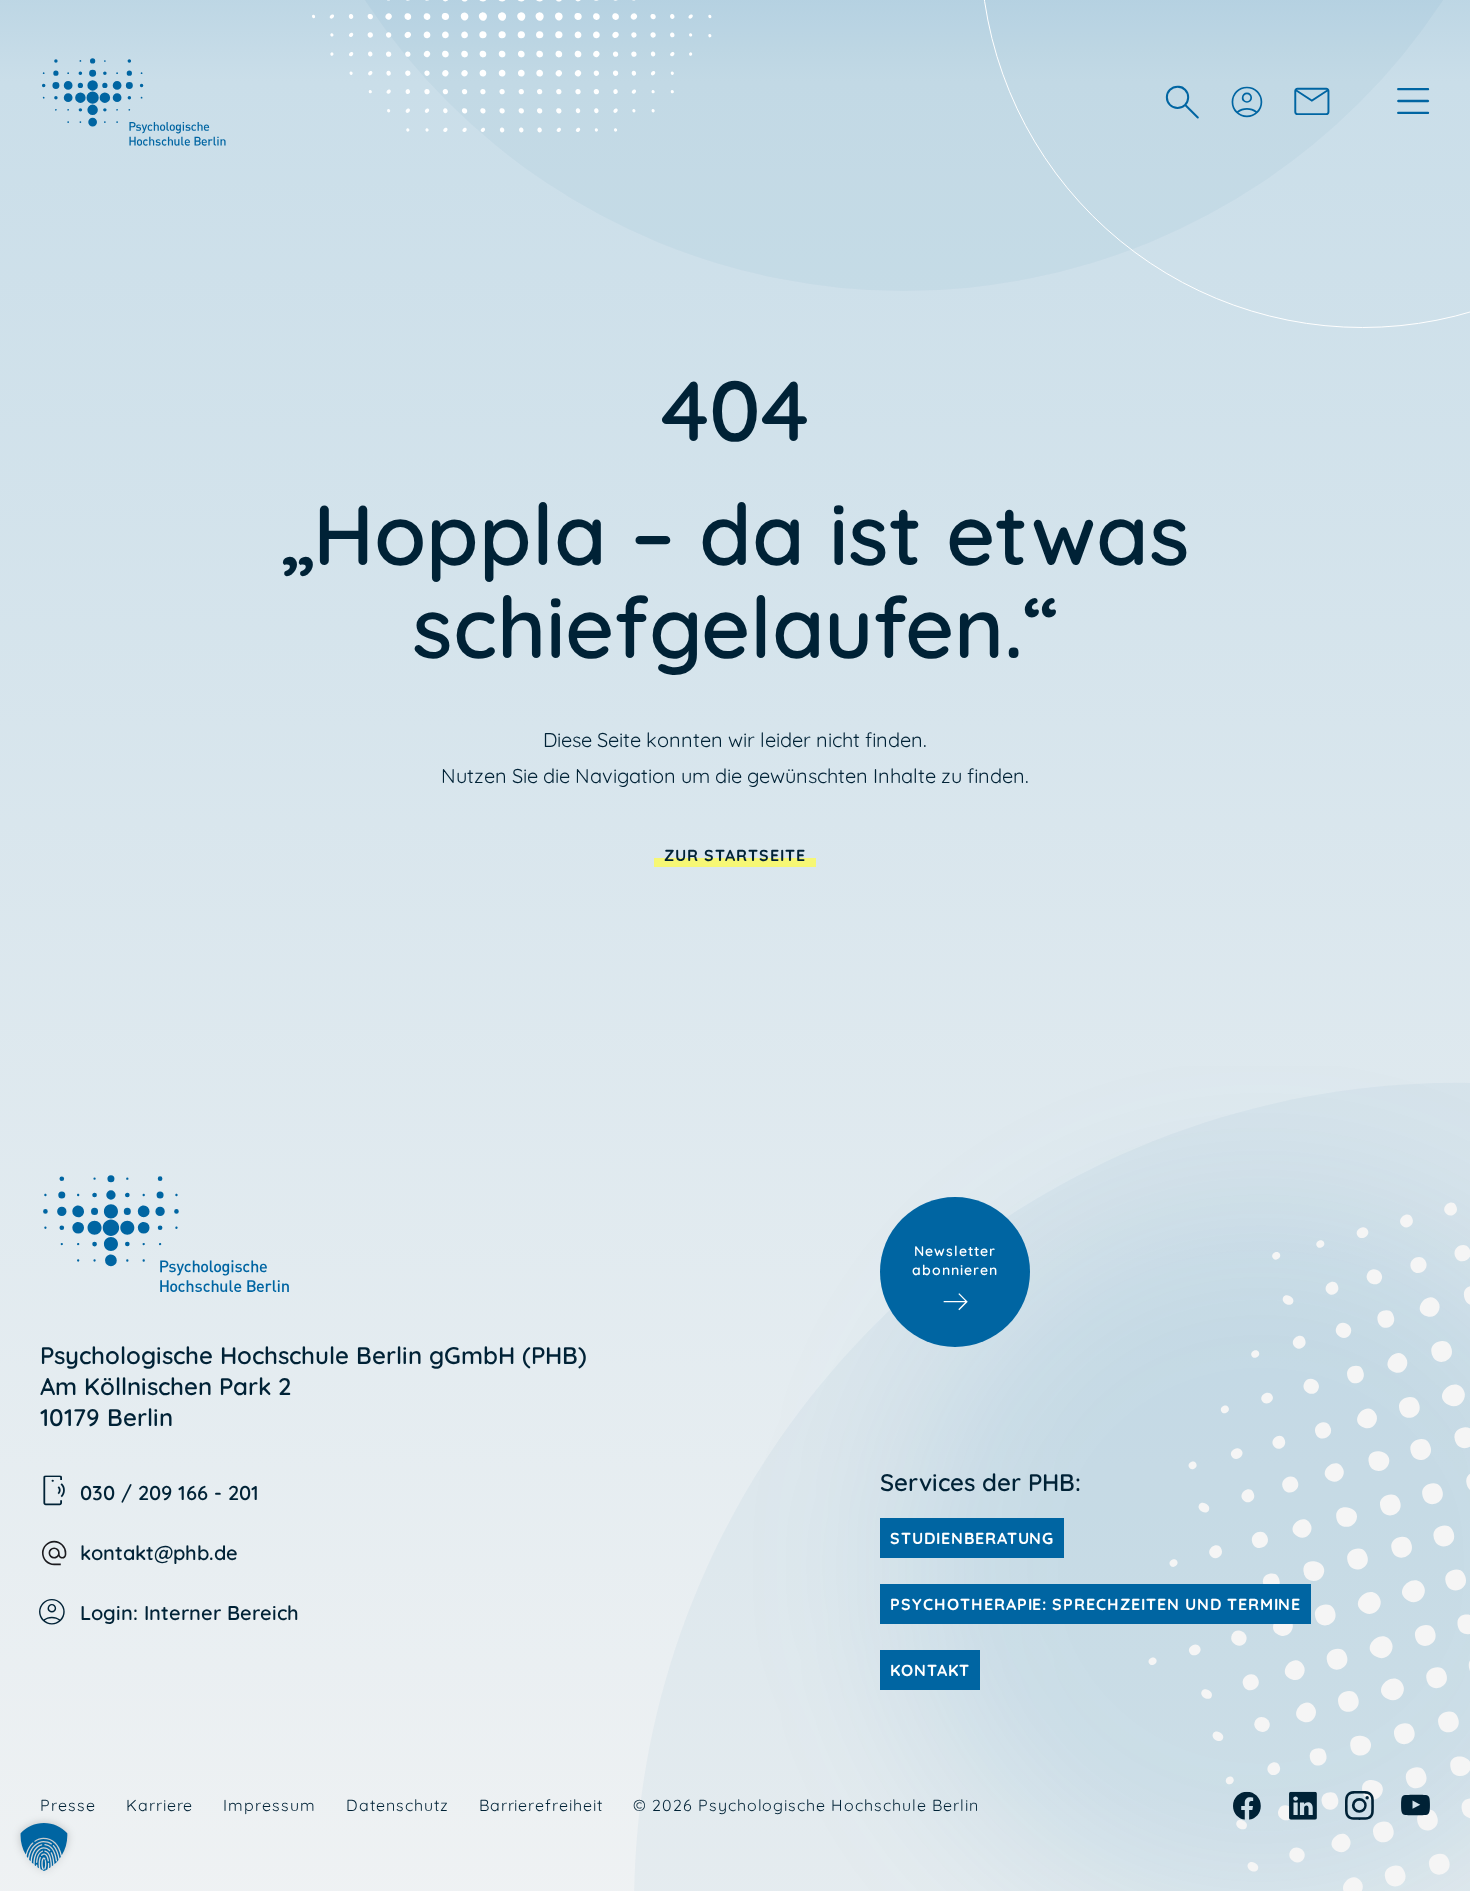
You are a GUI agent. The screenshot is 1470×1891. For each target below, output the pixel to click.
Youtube (1415, 1805)
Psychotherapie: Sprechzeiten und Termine (1095, 1604)
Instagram (1359, 1805)
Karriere (160, 1805)
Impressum (269, 1805)
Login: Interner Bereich (189, 1612)
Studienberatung (972, 1538)
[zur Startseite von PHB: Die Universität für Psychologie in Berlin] (136, 100)
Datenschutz (397, 1805)
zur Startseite (734, 855)
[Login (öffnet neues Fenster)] (1246, 100)
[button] (44, 1847)
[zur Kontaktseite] (1312, 100)
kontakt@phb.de (159, 1552)
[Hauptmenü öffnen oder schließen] (1413, 101)
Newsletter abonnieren (955, 1261)
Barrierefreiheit (541, 1805)
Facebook (1247, 1805)
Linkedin (1303, 1805)
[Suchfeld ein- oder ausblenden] (1182, 101)
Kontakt (930, 1670)
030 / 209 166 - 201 (169, 1492)
